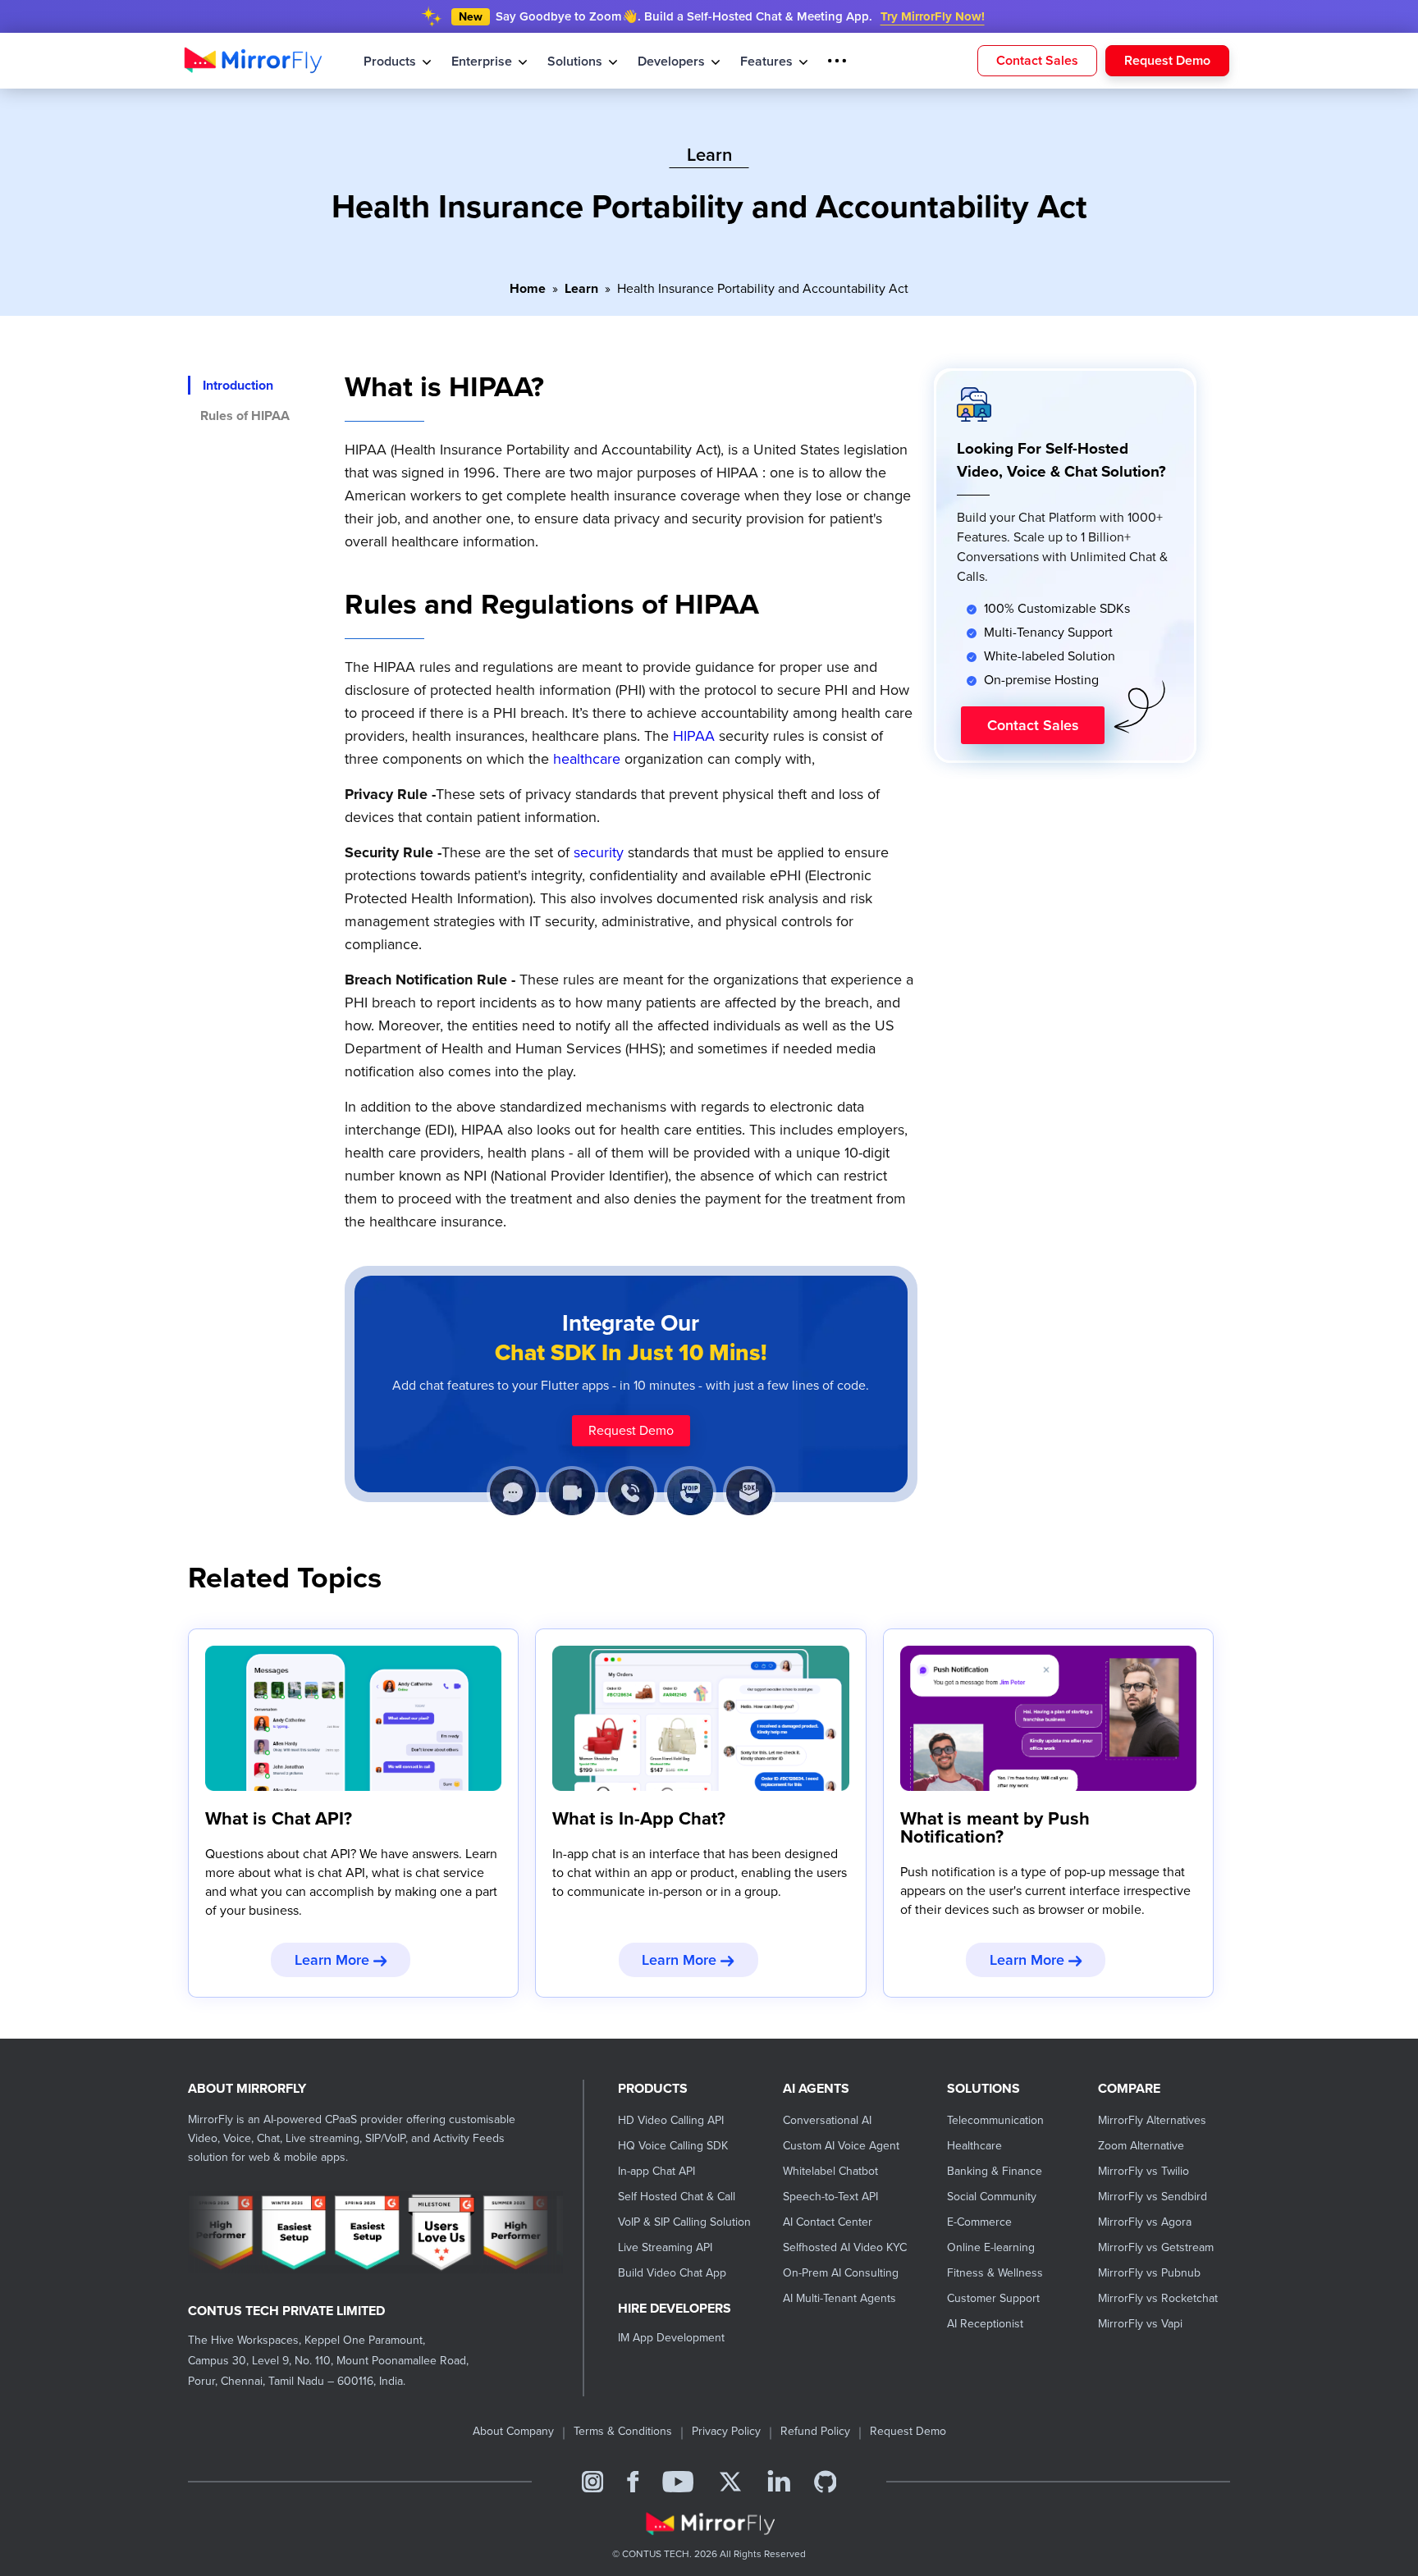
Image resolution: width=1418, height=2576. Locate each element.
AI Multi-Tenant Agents (839, 2298)
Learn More (334, 1960)
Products (390, 61)
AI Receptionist (985, 2324)
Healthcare (974, 2146)
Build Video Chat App (672, 2273)
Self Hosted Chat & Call (677, 2197)
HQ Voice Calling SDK (673, 2146)
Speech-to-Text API (830, 2197)
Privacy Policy (726, 2431)
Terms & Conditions (623, 2431)
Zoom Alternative (1141, 2146)
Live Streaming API (665, 2247)
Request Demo (1167, 59)
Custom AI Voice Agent (841, 2146)
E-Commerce (979, 2222)
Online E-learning (991, 2247)
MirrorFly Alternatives (1152, 2120)
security (599, 852)
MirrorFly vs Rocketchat (1158, 2298)
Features (752, 61)
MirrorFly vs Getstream (1156, 2247)
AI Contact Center (828, 2222)
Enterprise (478, 61)
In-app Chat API (656, 2171)
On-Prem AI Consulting (841, 2273)
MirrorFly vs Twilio (1144, 2171)
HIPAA (694, 736)
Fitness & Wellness (995, 2273)
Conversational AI (827, 2120)
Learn (581, 289)
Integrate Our (631, 1338)
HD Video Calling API (671, 2120)
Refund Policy (815, 2431)
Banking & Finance (995, 2171)
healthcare (587, 759)
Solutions (568, 61)
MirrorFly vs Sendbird (1153, 2197)
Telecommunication (995, 2120)
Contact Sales (1037, 59)
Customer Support (993, 2298)
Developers (662, 61)
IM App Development (671, 2338)
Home (528, 289)
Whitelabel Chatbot (830, 2171)
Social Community (992, 2197)
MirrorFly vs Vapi (1140, 2324)
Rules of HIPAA (245, 416)
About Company (513, 2431)
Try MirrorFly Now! (933, 16)
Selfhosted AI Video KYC (845, 2247)
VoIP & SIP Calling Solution (684, 2222)
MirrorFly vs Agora (1145, 2222)
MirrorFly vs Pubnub (1149, 2273)
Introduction (238, 385)
